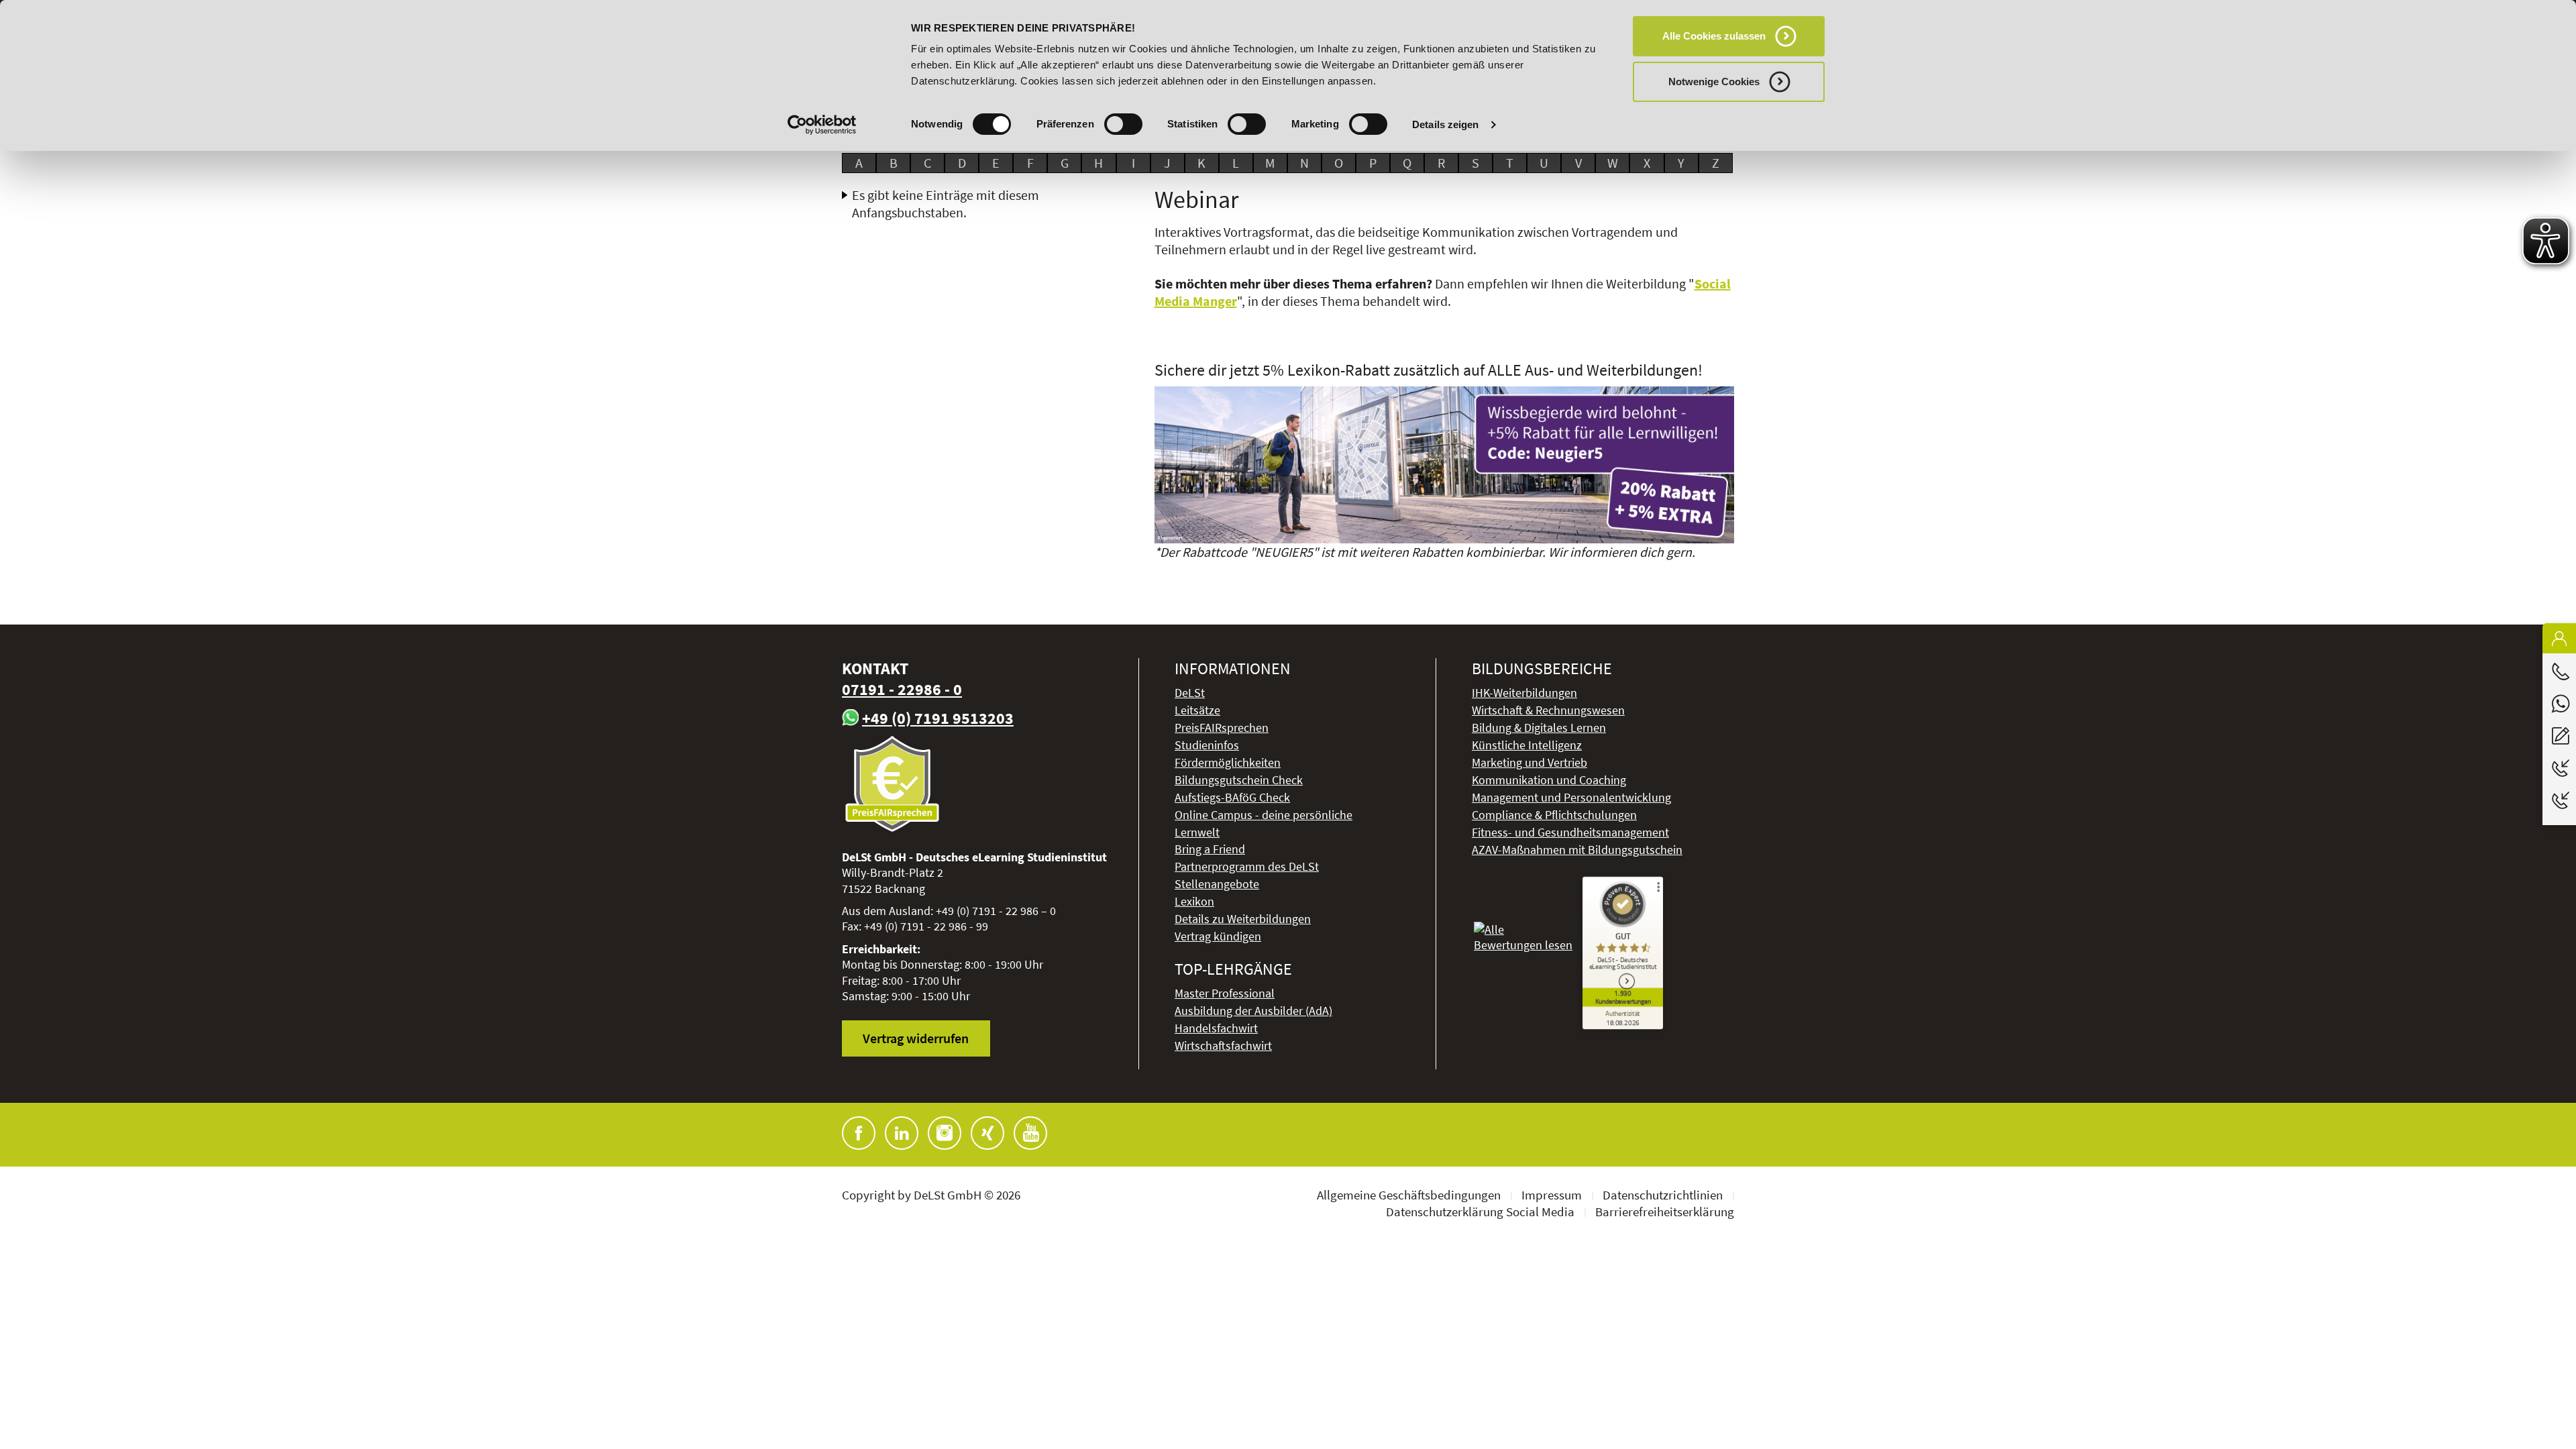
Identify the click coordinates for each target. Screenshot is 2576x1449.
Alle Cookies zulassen (1714, 36)
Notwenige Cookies (1714, 82)
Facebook (859, 1133)
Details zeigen (1445, 124)
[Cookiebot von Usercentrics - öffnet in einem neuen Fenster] (822, 125)
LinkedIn (902, 1133)
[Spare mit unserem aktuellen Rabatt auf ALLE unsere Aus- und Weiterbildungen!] (1445, 465)
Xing (987, 1133)
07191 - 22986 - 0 (902, 689)
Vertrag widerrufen (916, 1038)
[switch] (1123, 124)
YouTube (1030, 1133)
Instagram (945, 1133)
